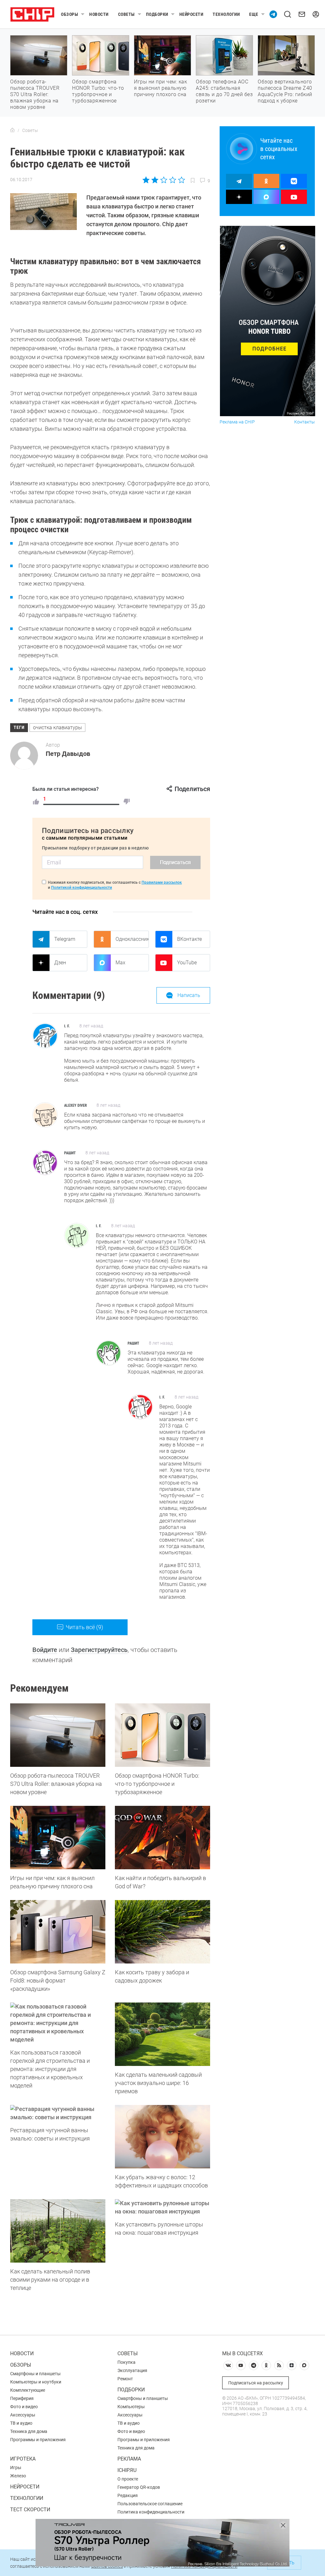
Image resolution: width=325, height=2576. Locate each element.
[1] (36, 802)
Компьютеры (131, 2407)
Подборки (157, 14)
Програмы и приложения (144, 2440)
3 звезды (164, 180)
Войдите (45, 1650)
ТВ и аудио (21, 2423)
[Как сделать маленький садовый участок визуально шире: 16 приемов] (162, 2034)
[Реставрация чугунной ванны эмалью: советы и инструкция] (58, 2113)
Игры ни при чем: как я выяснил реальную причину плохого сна (160, 88)
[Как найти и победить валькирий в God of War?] (162, 1838)
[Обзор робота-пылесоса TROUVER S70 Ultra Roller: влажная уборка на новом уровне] (58, 1735)
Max (120, 963)
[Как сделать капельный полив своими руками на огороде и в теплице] (58, 2231)
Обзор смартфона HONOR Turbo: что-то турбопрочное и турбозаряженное (98, 91)
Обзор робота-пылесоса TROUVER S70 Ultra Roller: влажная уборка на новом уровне (35, 94)
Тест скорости (30, 2510)
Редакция (128, 2495)
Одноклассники (132, 939)
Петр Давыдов (68, 754)
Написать (189, 995)
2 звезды (155, 180)
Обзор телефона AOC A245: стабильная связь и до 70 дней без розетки (224, 91)
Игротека (23, 2459)
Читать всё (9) (84, 1627)
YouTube (187, 963)
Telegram (65, 939)
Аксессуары (23, 2415)
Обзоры (70, 14)
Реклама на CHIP (237, 422)
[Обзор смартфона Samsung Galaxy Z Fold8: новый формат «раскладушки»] (58, 1932)
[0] (127, 802)
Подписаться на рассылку (256, 2383)
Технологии (226, 14)
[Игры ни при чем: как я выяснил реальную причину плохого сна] (58, 1838)
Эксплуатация (132, 2370)
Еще (254, 14)
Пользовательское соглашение (150, 2504)
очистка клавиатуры (57, 728)
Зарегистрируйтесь (99, 1650)
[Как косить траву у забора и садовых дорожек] (162, 1932)
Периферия (22, 2398)
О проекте (128, 2479)
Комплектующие (28, 2390)
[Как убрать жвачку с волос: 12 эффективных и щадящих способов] (162, 2137)
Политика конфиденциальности (151, 2512)
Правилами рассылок (162, 882)
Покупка (126, 2362)
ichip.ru (127, 2470)
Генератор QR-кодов (139, 2487)
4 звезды (172, 180)
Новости (99, 14)
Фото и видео (24, 2407)
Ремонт (125, 2379)
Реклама (129, 2459)
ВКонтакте (189, 939)
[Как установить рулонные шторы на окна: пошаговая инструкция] (162, 2207)
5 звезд (181, 180)
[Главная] (12, 130)
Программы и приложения (38, 2440)
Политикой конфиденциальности (82, 888)
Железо (18, 2476)
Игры (16, 2468)
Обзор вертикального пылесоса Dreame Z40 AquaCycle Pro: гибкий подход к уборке (285, 91)
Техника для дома (29, 2431)
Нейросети (191, 14)
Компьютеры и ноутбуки (36, 2382)
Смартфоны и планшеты (35, 2374)
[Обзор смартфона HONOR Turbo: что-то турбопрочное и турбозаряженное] (162, 1735)
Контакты (305, 422)
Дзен (60, 963)
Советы (126, 14)
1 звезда (146, 180)
